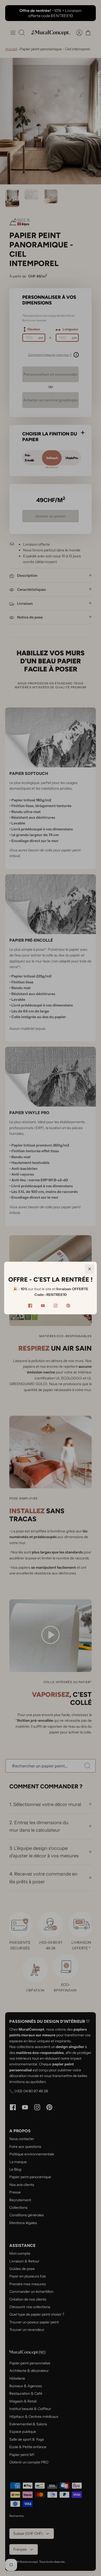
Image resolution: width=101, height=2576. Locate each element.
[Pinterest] (68, 1306)
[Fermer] (90, 1269)
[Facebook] (30, 1306)
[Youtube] (43, 1306)
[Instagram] (56, 1306)
